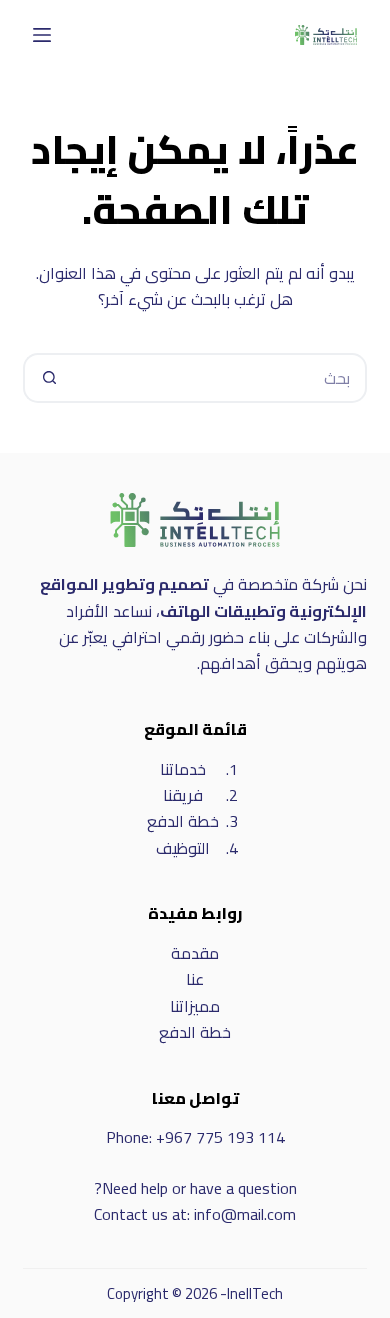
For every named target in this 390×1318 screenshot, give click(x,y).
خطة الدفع (183, 821)
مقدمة (195, 953)
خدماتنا (183, 769)
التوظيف (183, 848)
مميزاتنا (195, 1006)
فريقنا (183, 795)
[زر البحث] (48, 378)
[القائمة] (42, 35)
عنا (195, 979)
